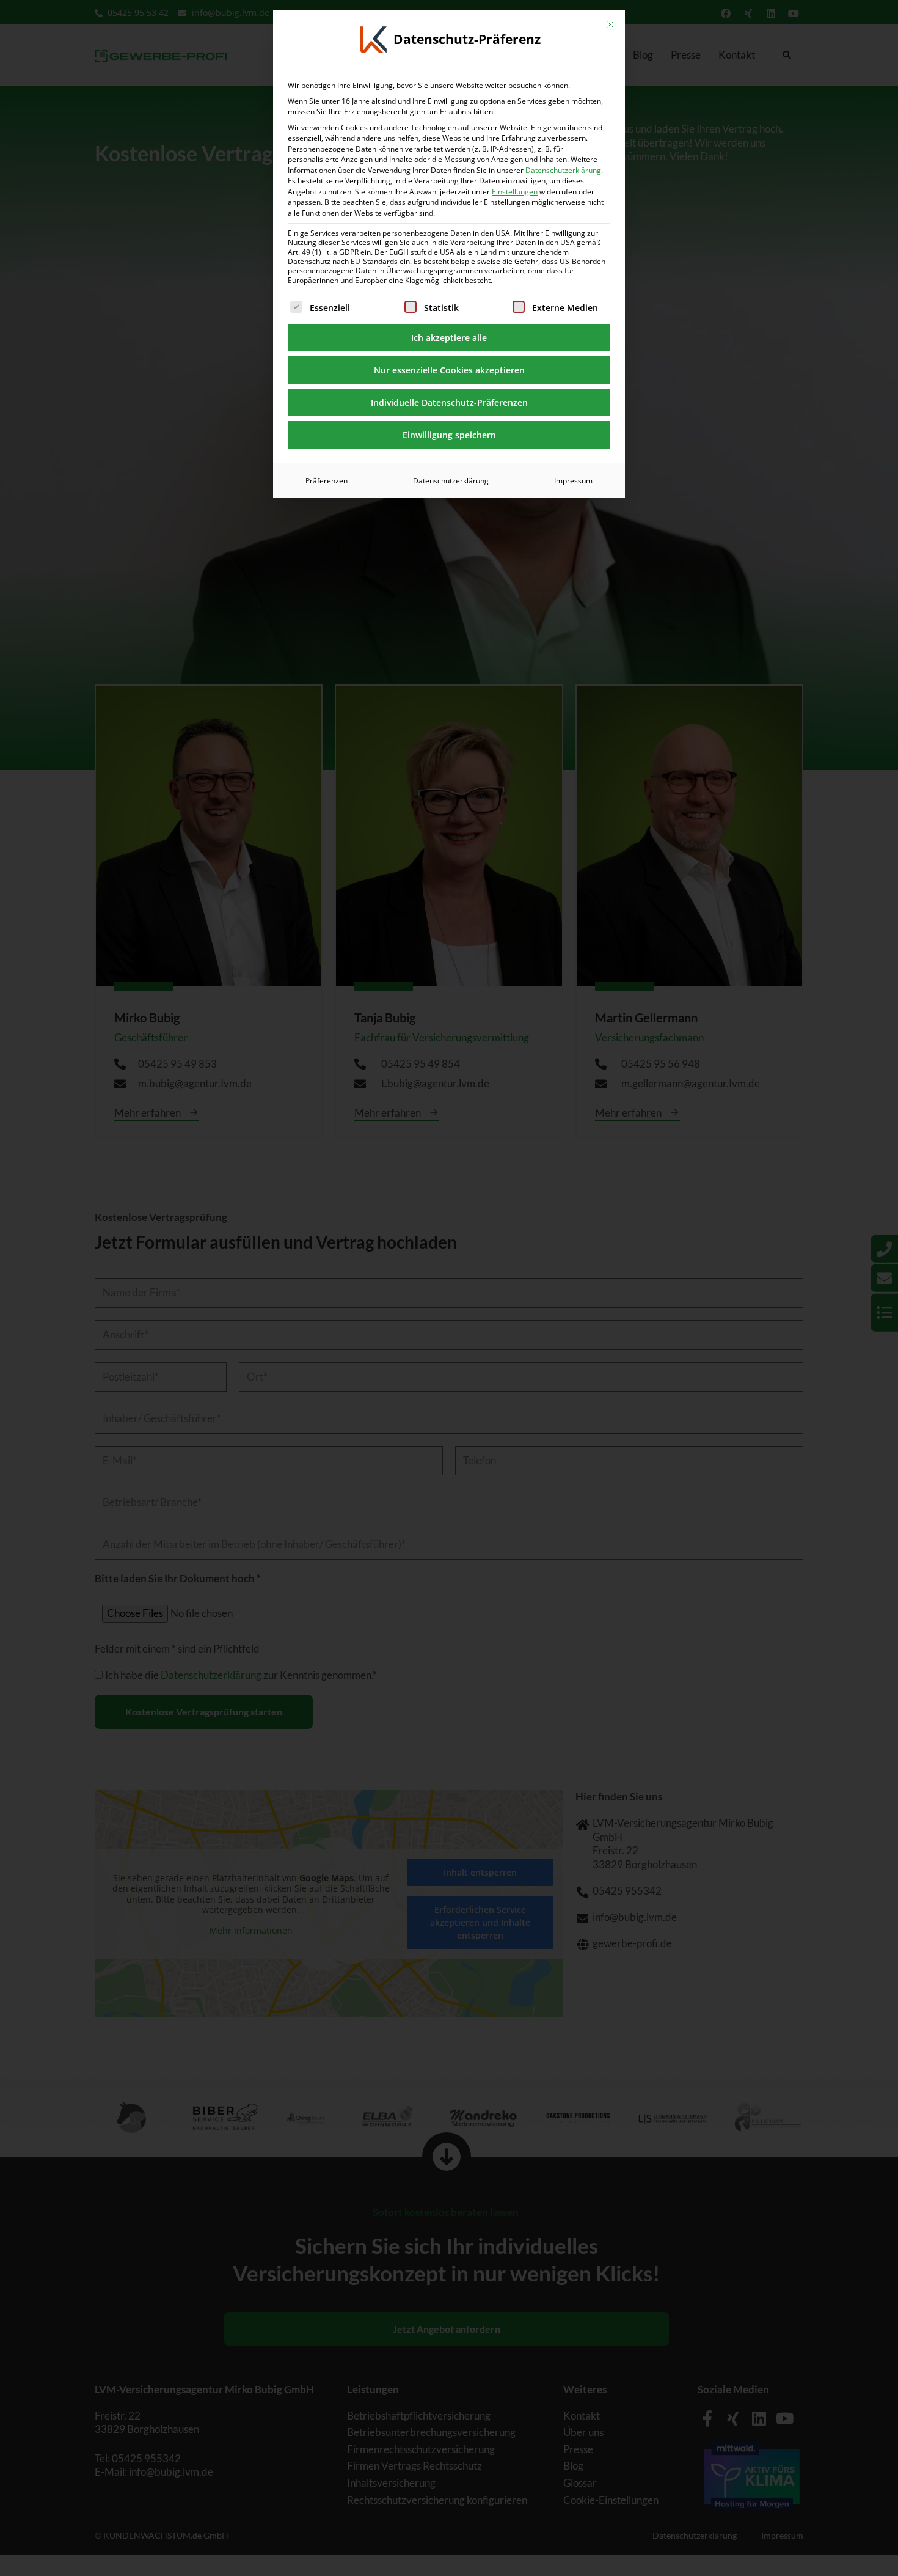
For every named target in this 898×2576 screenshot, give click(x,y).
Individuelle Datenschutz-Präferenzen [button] (449, 402)
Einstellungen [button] (515, 192)
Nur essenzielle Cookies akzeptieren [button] (449, 370)
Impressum (573, 481)
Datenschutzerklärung (563, 170)
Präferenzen (327, 481)
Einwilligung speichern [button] (449, 435)
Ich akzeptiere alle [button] (449, 338)
